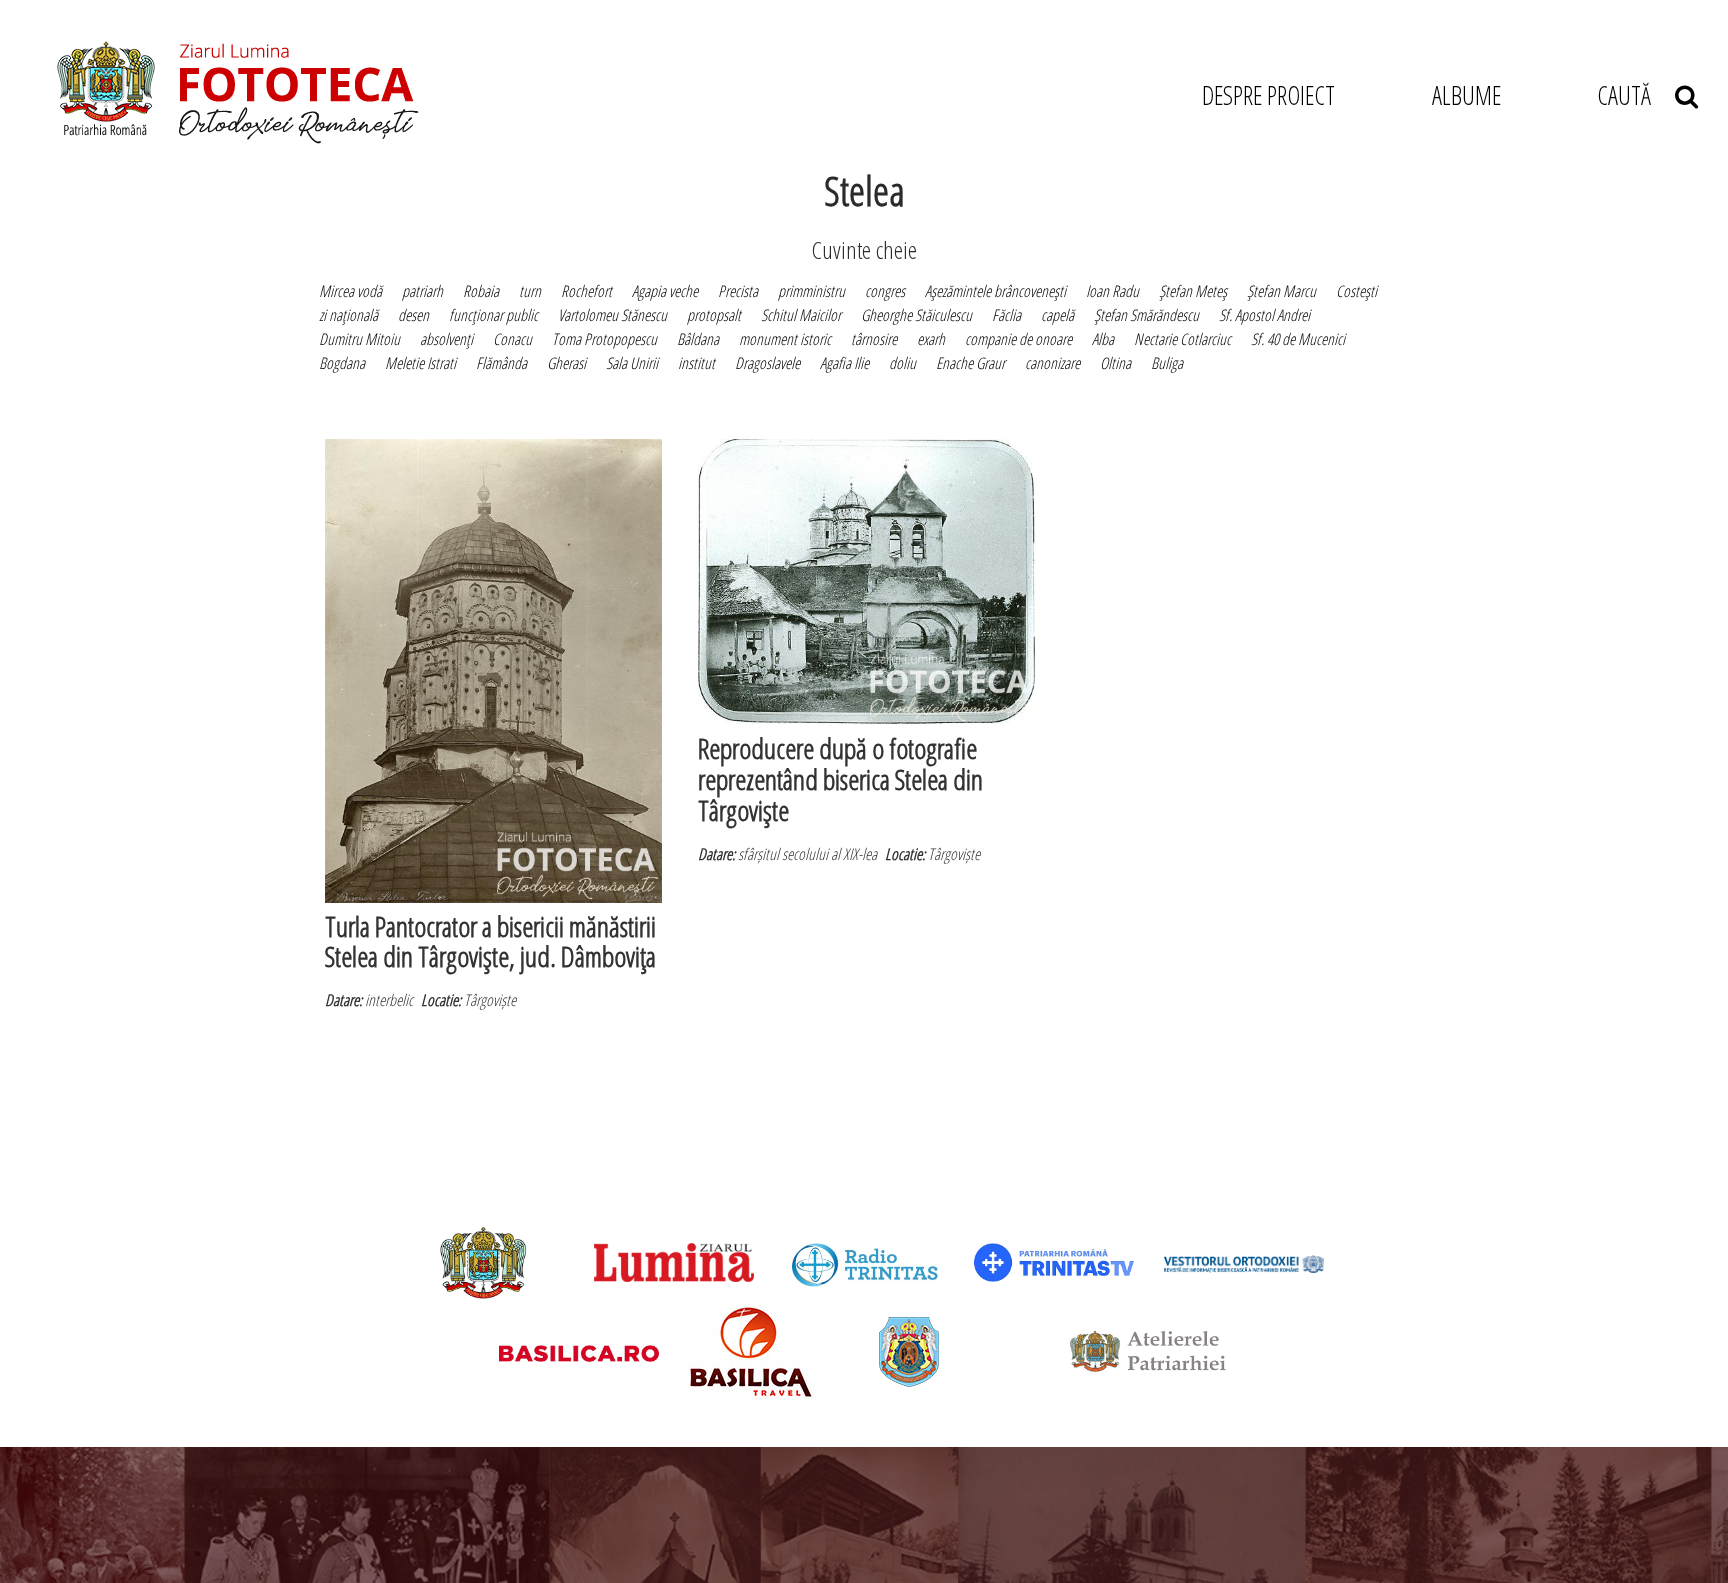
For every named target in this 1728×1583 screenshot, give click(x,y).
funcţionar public (493, 315)
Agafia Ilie (844, 363)
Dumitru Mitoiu (359, 339)
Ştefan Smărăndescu (1146, 315)
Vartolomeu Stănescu (612, 315)
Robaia (481, 291)
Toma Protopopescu (604, 339)
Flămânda (501, 363)
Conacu (512, 339)
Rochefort (586, 291)
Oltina (1115, 363)
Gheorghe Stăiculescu (916, 315)
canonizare (1052, 363)
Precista (738, 291)
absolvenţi (446, 339)
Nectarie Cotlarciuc (1182, 339)
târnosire (874, 339)
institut (696, 363)
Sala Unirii (632, 363)
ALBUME (1466, 95)
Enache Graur (970, 363)
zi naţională (348, 315)
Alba (1103, 339)
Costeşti (1356, 291)
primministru (811, 291)
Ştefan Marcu (1281, 291)
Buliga (1167, 363)
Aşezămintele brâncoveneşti (995, 291)
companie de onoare (1018, 339)
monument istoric (785, 339)
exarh (931, 339)
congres (885, 291)
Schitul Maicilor (801, 315)
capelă (1057, 315)
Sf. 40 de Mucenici (1298, 339)
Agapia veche (665, 291)
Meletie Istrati (420, 363)
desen (413, 315)
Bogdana (342, 363)
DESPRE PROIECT (1268, 95)
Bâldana (698, 339)
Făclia (1006, 315)
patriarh (422, 291)
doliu (902, 363)
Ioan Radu (1112, 291)
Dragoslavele (767, 363)
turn (530, 291)
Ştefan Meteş (1193, 291)
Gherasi (566, 363)
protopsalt (714, 315)
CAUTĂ (1636, 95)
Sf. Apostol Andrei (1264, 315)
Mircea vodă (350, 291)
